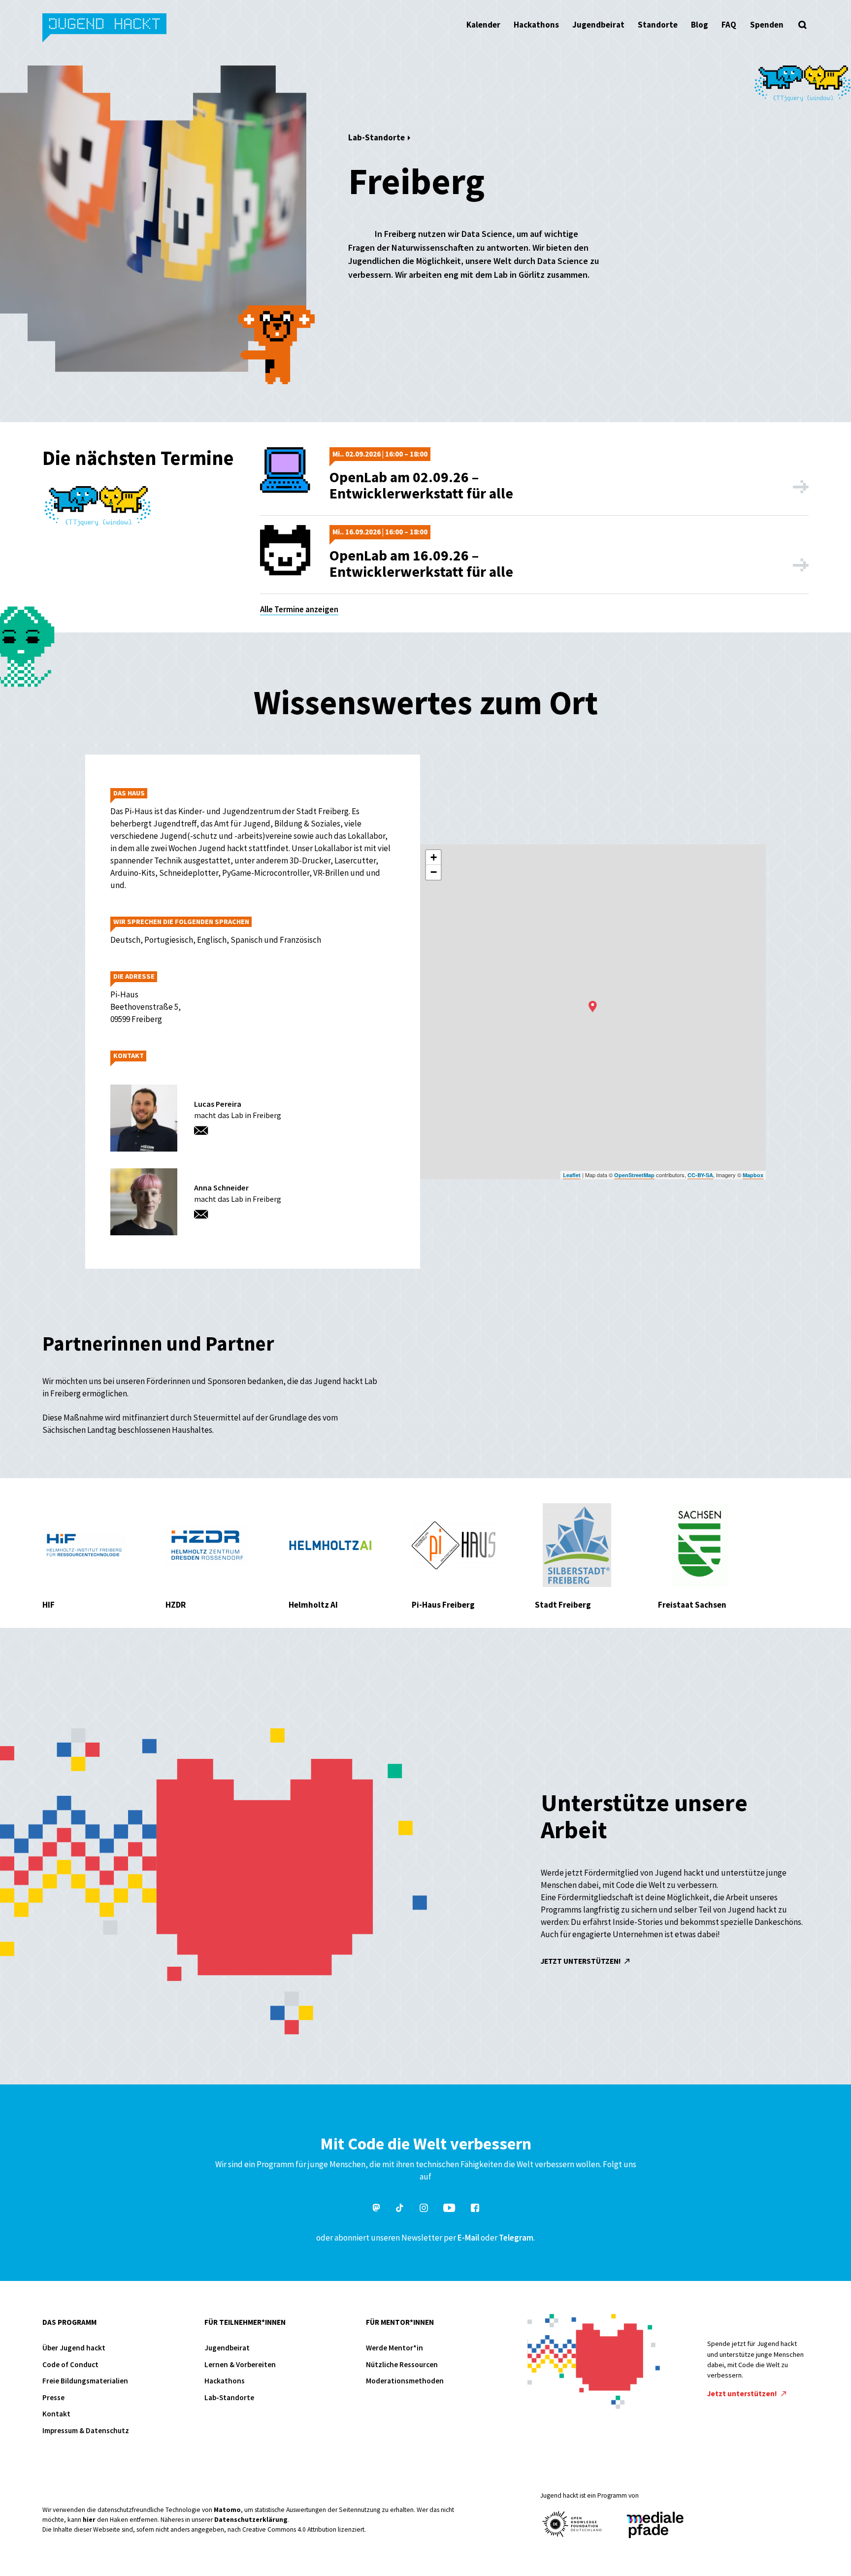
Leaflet (572, 1175)
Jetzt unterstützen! (582, 1961)
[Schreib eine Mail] (204, 1132)
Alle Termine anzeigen (299, 609)
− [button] (434, 872)
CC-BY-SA (700, 1175)
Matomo (227, 2510)
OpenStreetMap (634, 1175)
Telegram (516, 2238)
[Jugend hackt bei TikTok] (400, 2209)
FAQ (729, 25)
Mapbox (753, 1175)
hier (89, 2520)
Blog (700, 25)
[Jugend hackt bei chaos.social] (376, 2209)
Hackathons (536, 25)
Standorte (658, 25)
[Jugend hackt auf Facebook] (475, 2209)
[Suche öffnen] (803, 25)
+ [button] (434, 857)
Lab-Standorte (376, 137)
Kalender (483, 25)
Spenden (767, 25)
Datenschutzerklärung (251, 2520)
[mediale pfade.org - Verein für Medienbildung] (655, 2526)
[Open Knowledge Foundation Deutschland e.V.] (572, 2524)
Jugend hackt (105, 29)
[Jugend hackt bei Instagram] (424, 2209)
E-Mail (468, 2238)
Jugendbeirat (598, 25)
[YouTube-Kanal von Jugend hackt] (449, 2209)
